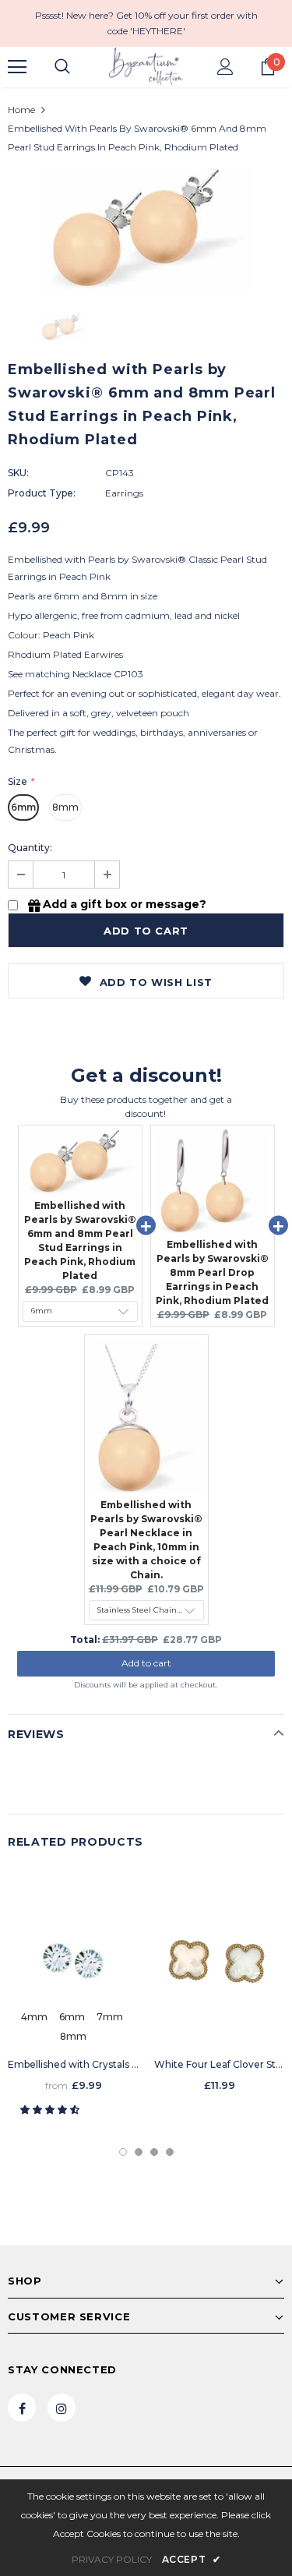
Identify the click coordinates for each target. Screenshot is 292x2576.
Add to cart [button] (146, 1663)
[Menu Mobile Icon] (17, 67)
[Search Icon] (62, 67)
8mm (65, 807)
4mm (34, 2017)
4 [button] (170, 2152)
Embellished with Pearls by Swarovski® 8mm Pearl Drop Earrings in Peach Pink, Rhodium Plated (212, 1272)
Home (21, 110)
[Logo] (146, 66)
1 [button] (123, 2152)
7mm (110, 2017)
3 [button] (154, 2152)
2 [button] (139, 2152)
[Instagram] (62, 2408)
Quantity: (30, 848)
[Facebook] (22, 2408)
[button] (51, 2110)
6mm (23, 807)
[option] (146, 229)
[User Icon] (225, 67)
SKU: (18, 473)
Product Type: (42, 493)
